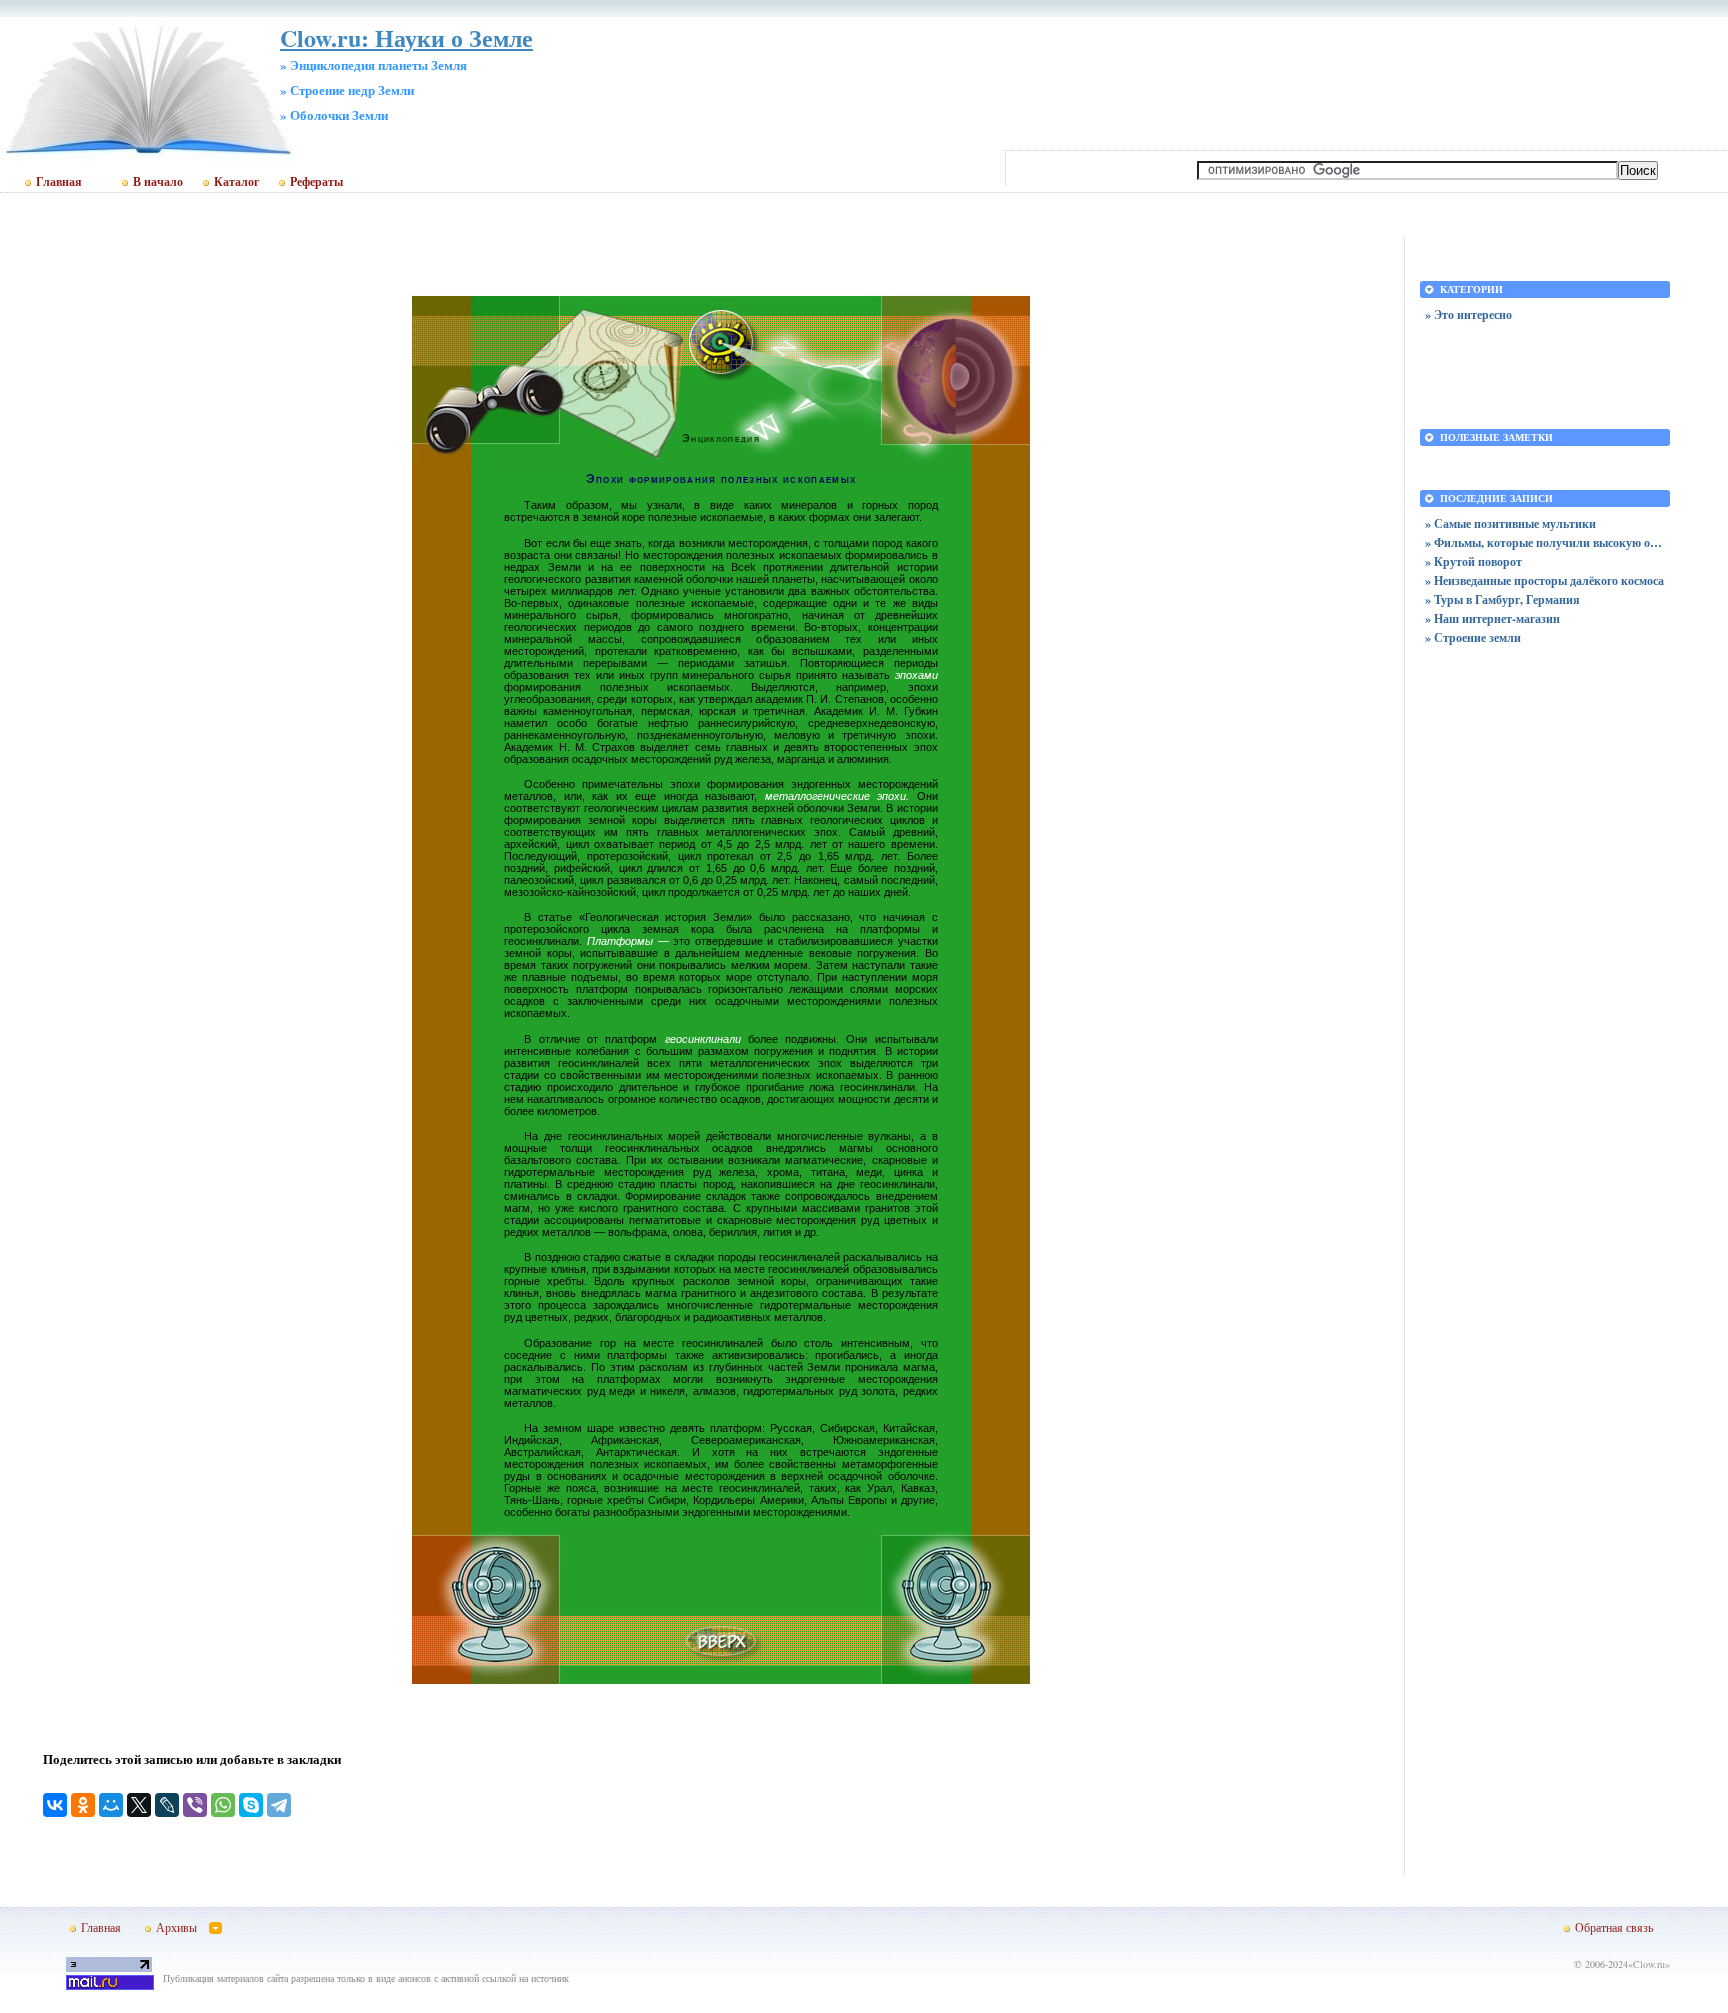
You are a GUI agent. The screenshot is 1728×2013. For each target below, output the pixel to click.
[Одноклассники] (83, 1805)
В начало (158, 182)
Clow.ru (1649, 1964)
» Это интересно (1468, 314)
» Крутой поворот (1473, 561)
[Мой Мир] (111, 1805)
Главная (59, 182)
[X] (139, 1805)
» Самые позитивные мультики (1510, 523)
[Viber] (195, 1805)
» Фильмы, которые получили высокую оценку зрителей (1545, 542)
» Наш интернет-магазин (1492, 618)
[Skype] (251, 1805)
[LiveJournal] (167, 1805)
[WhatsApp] (223, 1805)
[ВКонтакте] (55, 1805)
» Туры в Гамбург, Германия (1502, 599)
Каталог (236, 182)
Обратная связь (1614, 1927)
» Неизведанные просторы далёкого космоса (1544, 580)
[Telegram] (279, 1805)
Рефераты (316, 182)
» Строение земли (1473, 637)
